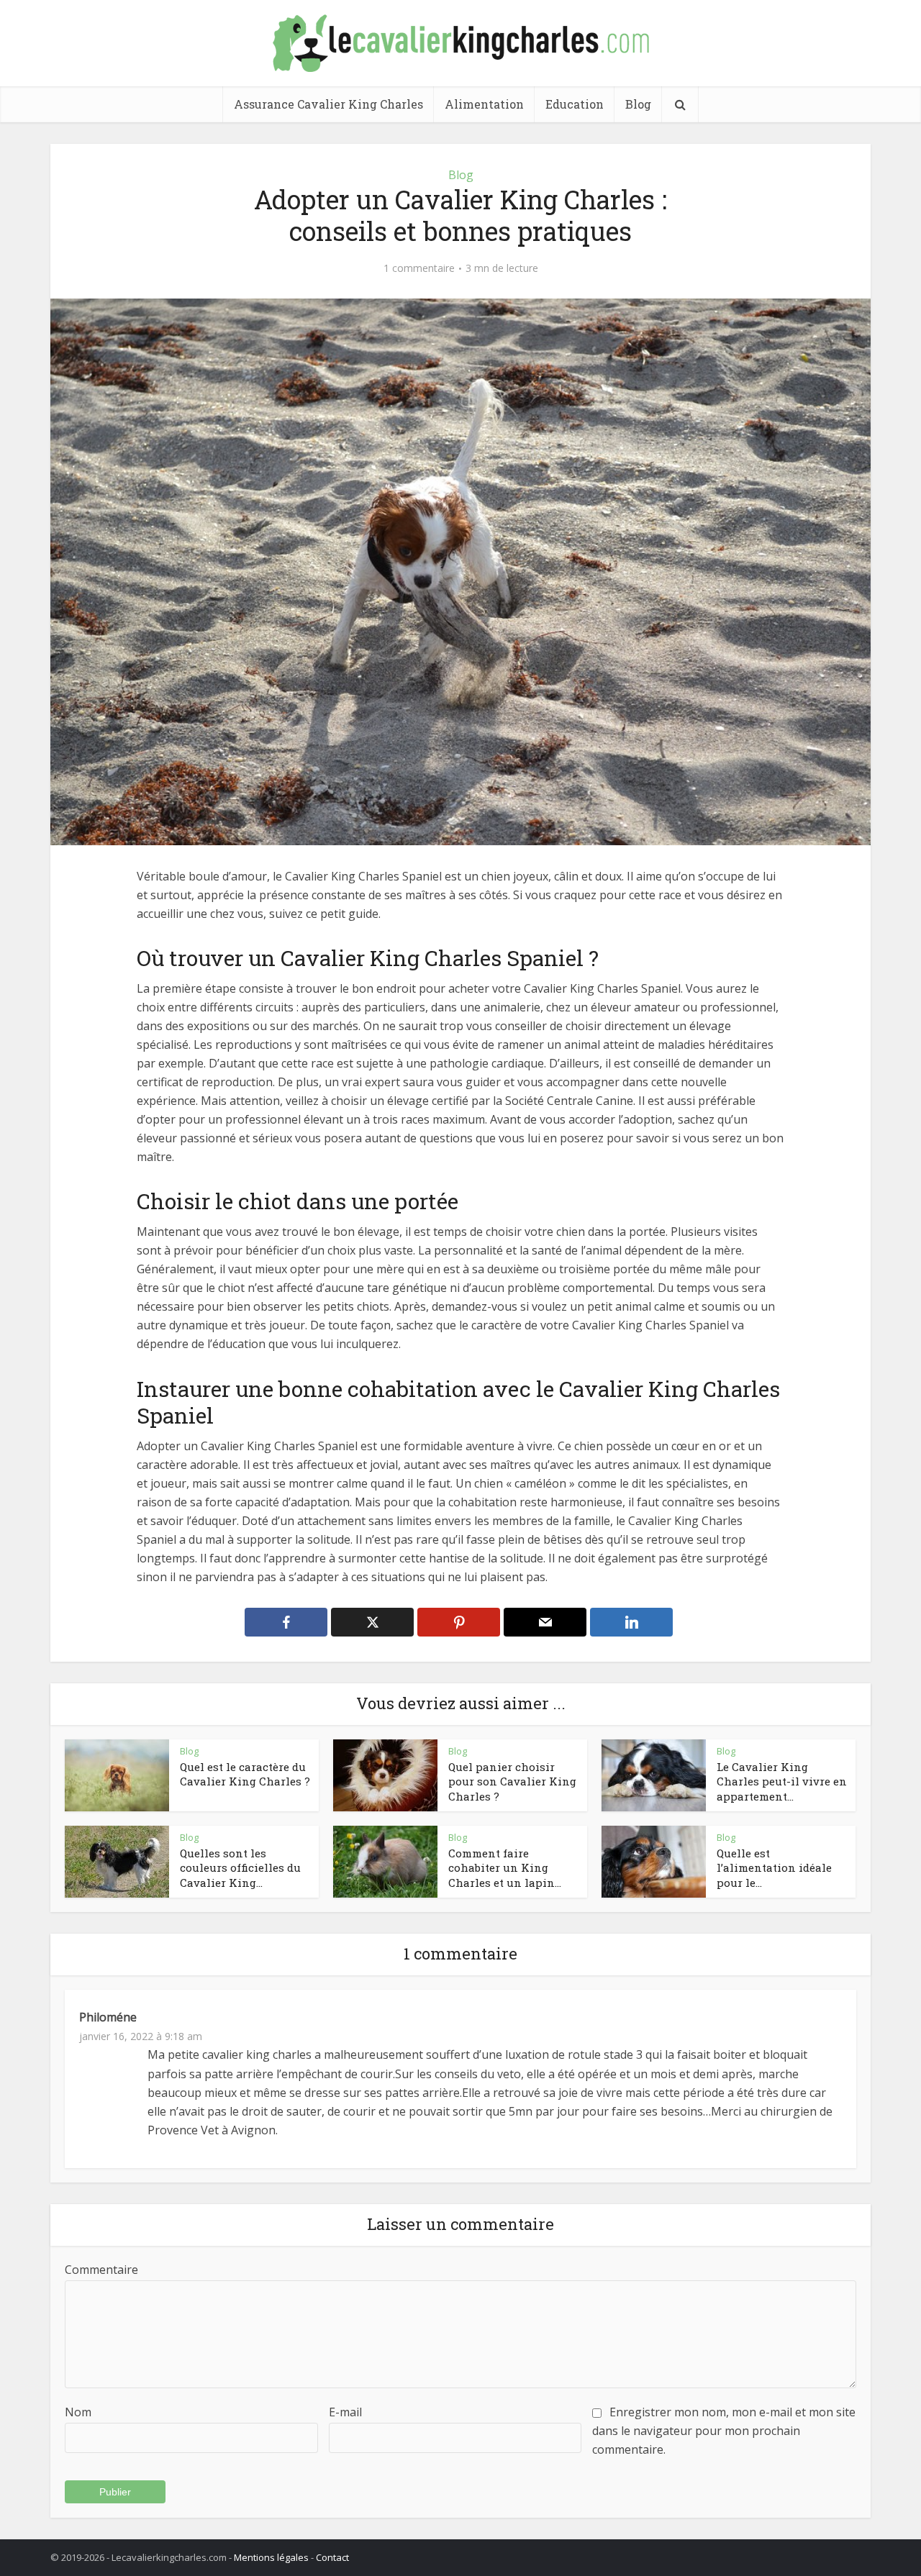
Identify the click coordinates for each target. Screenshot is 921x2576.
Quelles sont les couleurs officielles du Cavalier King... (240, 1868)
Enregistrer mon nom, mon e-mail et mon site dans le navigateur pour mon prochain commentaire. (724, 2431)
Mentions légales (271, 2557)
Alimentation (484, 104)
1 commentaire (419, 268)
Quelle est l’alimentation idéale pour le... (774, 1868)
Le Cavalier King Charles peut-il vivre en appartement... (782, 1781)
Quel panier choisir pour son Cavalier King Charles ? (512, 1781)
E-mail (345, 2412)
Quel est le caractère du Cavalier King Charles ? (245, 1774)
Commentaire (101, 2270)
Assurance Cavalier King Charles (328, 104)
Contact (332, 2557)
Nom (78, 2412)
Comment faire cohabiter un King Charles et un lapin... (505, 1868)
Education (575, 104)
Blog (638, 104)
